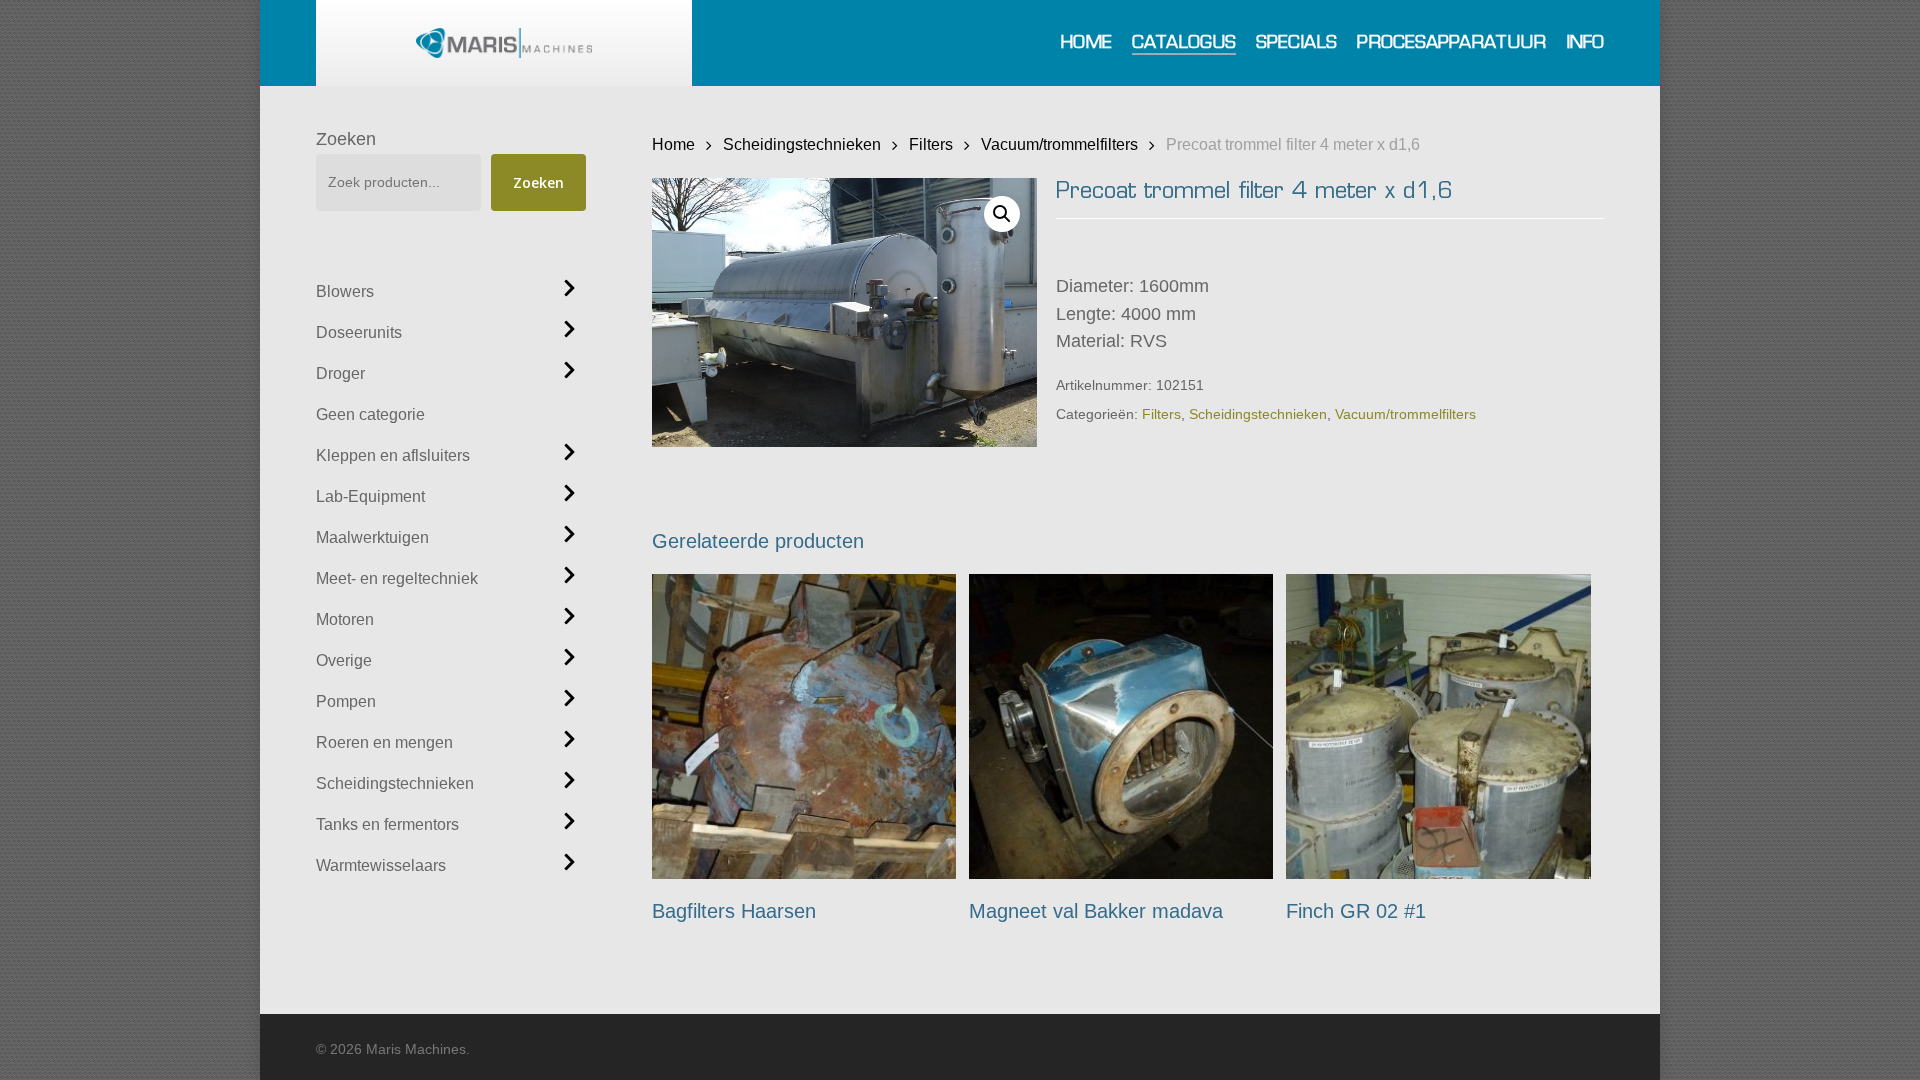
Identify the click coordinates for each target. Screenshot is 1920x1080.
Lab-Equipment (370, 496)
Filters (931, 144)
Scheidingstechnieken (395, 783)
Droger (340, 373)
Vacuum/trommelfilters (1059, 144)
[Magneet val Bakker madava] (1121, 726)
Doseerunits (359, 332)
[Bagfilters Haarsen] (804, 726)
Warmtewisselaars (381, 865)
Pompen (346, 701)
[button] (1002, 214)
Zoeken (346, 139)
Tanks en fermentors (387, 824)
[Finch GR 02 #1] (1438, 726)
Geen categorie (370, 414)
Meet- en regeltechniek (397, 578)
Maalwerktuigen (372, 537)
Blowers (345, 291)
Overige (344, 660)
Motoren (345, 619)
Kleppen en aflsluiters (393, 455)
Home (673, 144)
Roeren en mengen (384, 742)
